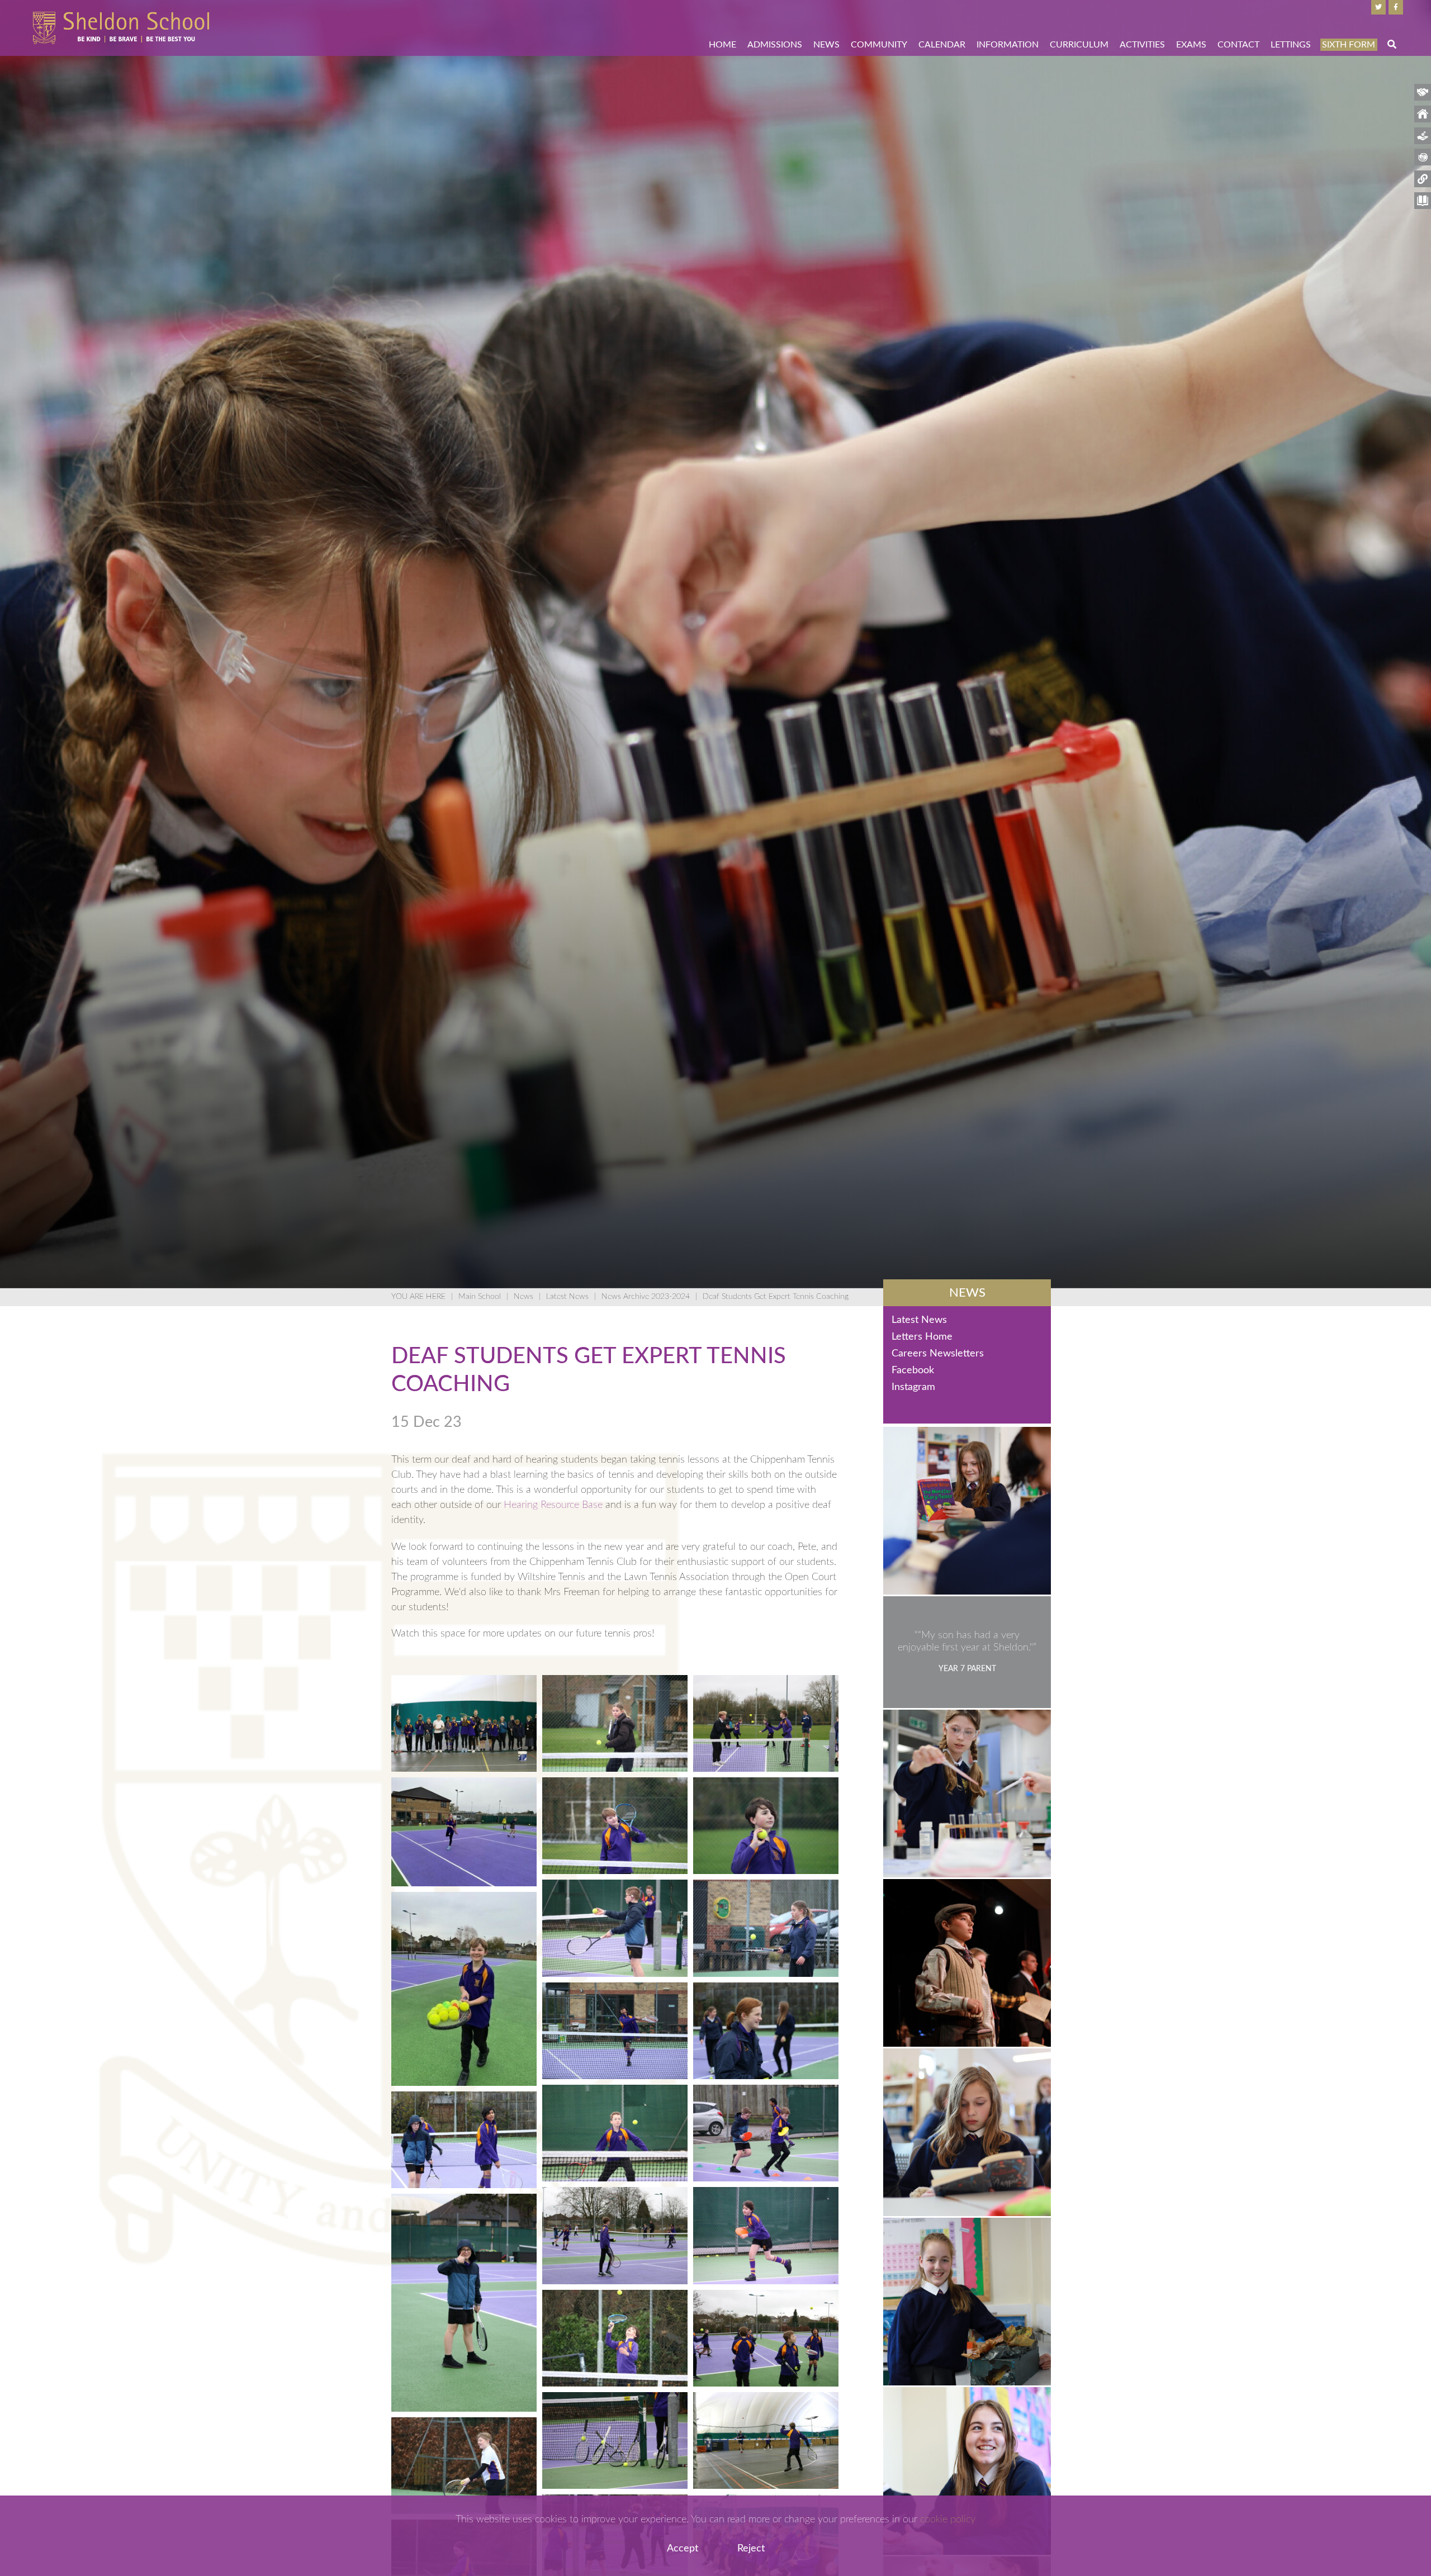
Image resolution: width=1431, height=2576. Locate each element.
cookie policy (948, 2520)
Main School (480, 1297)
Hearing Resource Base (553, 1505)
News (523, 1297)
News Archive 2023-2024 (646, 1297)
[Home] (121, 28)
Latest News (567, 1297)
